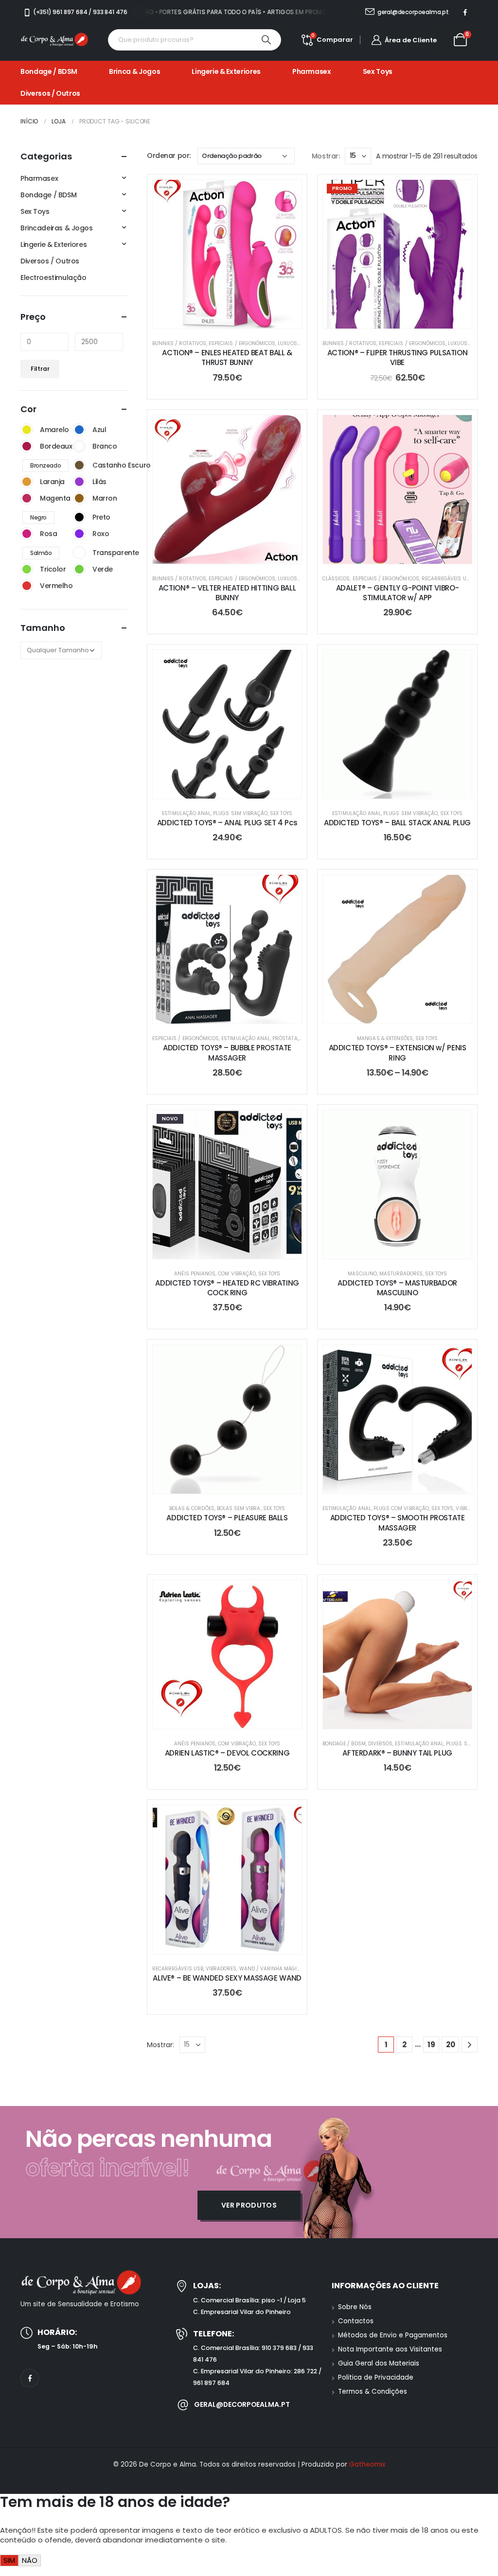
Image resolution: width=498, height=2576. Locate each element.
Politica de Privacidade (376, 2377)
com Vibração (237, 1274)
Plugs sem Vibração (240, 813)
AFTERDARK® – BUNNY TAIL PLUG (397, 1753)
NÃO (30, 2560)
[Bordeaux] (27, 446)
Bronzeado (45, 465)
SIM (9, 2560)
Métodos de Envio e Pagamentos (393, 2335)
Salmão (41, 553)
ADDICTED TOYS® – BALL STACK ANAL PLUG (397, 823)
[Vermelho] (27, 586)
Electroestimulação (53, 278)
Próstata (285, 1038)
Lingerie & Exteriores (226, 71)
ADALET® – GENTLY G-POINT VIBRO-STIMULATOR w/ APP (397, 593)
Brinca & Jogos (134, 71)
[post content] (227, 254)
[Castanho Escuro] (79, 465)
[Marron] (79, 498)
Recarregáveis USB (447, 579)
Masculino (362, 1274)
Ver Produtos (249, 2205)
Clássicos (336, 579)
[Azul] (79, 430)
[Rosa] (27, 534)
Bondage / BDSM (49, 71)
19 (431, 2045)
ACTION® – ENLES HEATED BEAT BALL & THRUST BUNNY (227, 357)
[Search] (267, 40)
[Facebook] (465, 12)
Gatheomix (367, 2464)
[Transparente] (79, 553)
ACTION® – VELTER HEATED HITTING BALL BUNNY (227, 593)
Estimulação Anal (186, 813)
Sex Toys (378, 71)
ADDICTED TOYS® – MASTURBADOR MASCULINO (397, 1288)
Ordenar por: (169, 156)
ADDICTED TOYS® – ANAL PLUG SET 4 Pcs (227, 823)
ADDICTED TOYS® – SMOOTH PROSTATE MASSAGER (398, 1523)
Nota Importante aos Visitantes (390, 2349)
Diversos (380, 1744)
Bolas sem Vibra (239, 1508)
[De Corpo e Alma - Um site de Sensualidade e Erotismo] (54, 40)
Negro (38, 517)
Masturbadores (401, 1274)
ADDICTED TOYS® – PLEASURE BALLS (227, 1518)
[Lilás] (79, 482)
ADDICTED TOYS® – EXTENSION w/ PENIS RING (398, 1053)
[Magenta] (27, 498)
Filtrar (40, 369)
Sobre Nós (355, 2307)
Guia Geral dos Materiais (379, 2363)
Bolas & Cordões (192, 1508)
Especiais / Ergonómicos (242, 343)
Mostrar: (326, 156)
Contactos (356, 2321)
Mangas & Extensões (385, 1038)
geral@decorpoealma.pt (242, 2404)
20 (451, 2045)
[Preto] (79, 517)
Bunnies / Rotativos (179, 343)
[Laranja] (27, 482)
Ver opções (405, 554)
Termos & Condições (373, 2392)
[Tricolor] (27, 569)
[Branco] (79, 446)
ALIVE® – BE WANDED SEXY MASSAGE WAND (227, 1978)
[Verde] (79, 569)
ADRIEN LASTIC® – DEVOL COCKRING (227, 1753)
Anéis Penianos (195, 1274)
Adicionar (235, 319)
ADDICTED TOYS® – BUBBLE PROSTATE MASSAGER (227, 1053)
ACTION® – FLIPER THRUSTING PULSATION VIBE (398, 357)
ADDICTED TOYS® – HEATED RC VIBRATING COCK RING (227, 1288)
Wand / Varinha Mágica (272, 1969)
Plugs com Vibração (401, 1508)
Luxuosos (291, 343)
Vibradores (471, 1508)
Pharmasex (312, 71)
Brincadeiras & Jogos (57, 228)
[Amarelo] (27, 430)
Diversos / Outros (50, 93)
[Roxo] (79, 534)
